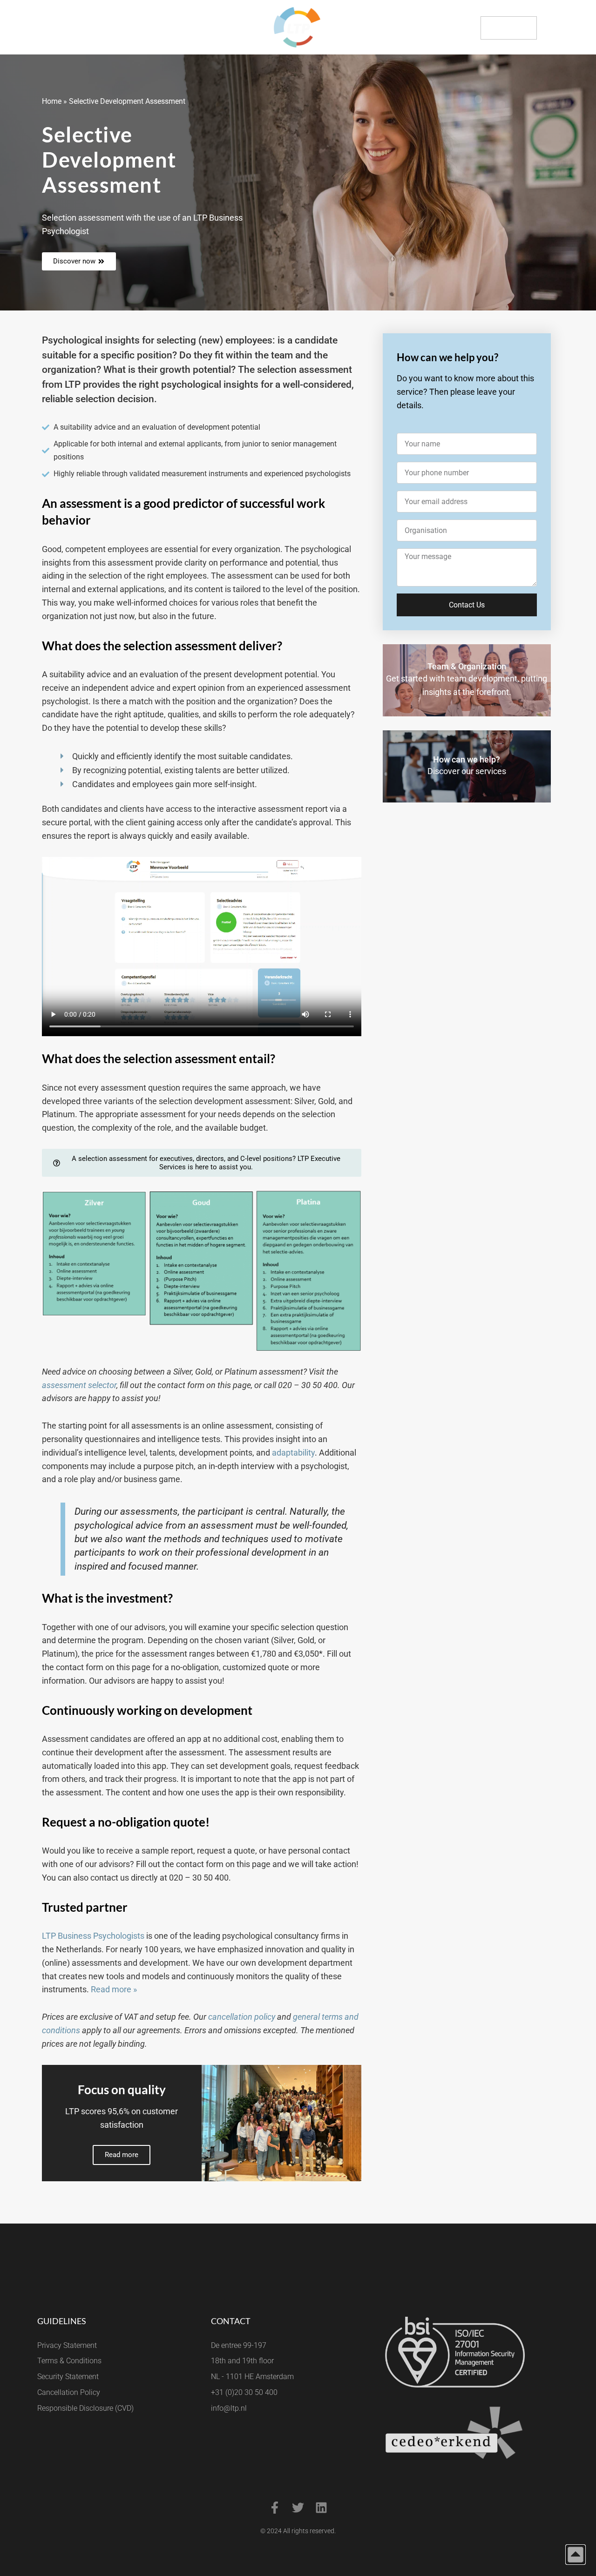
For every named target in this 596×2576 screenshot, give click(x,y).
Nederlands (565, 28)
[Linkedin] (321, 2508)
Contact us (509, 27)
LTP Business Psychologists (93, 1936)
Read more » (114, 1989)
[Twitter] (298, 2508)
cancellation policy (242, 2017)
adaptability (293, 1453)
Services (22, 27)
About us (63, 27)
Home (52, 101)
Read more (122, 2155)
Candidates (108, 27)
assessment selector (79, 1385)
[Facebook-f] (275, 2508)
